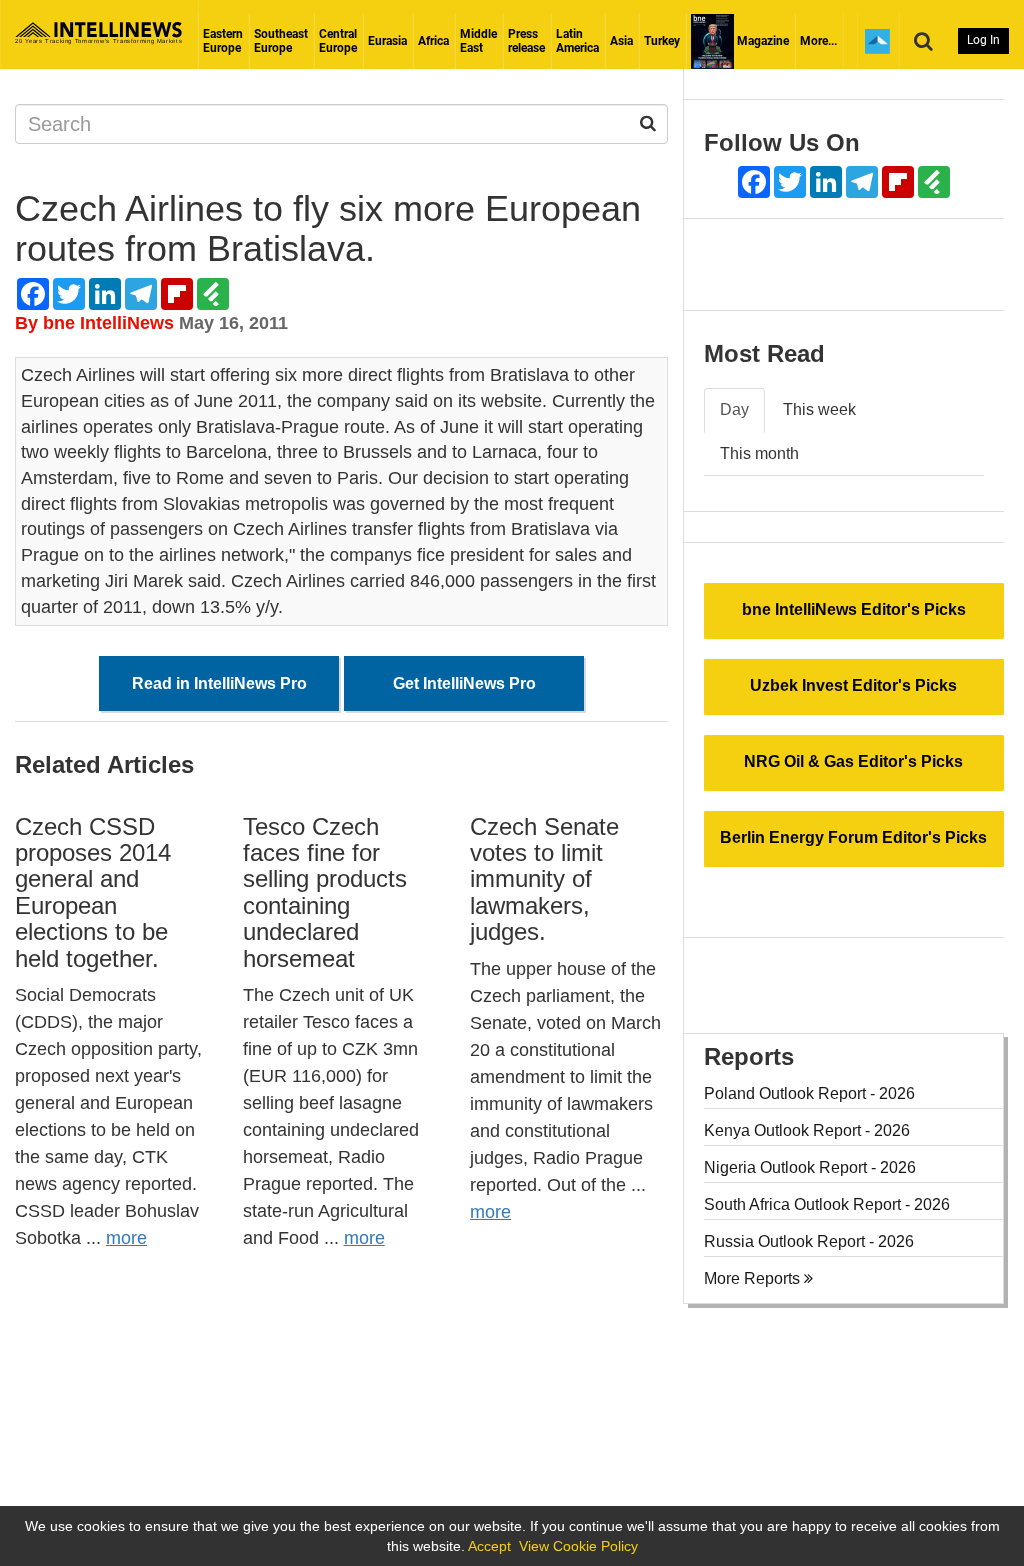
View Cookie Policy (578, 1546)
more (126, 1238)
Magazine (761, 41)
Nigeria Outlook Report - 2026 (810, 1167)
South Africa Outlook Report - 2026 (827, 1204)
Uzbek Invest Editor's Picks (853, 685)
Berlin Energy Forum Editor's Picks (853, 837)
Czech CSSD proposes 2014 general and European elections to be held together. (93, 892)
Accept (489, 1546)
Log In (983, 40)
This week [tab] (819, 409)
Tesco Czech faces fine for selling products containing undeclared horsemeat (325, 892)
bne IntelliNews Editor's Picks (854, 609)
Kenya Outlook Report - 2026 (807, 1130)
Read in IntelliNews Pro (219, 683)
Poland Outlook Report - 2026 (809, 1093)
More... (818, 41)
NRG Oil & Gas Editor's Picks (853, 761)
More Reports (754, 1278)
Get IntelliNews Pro (464, 683)
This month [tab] (759, 453)
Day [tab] (734, 409)
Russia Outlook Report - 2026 (809, 1241)
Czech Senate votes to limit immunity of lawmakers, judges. (544, 879)
